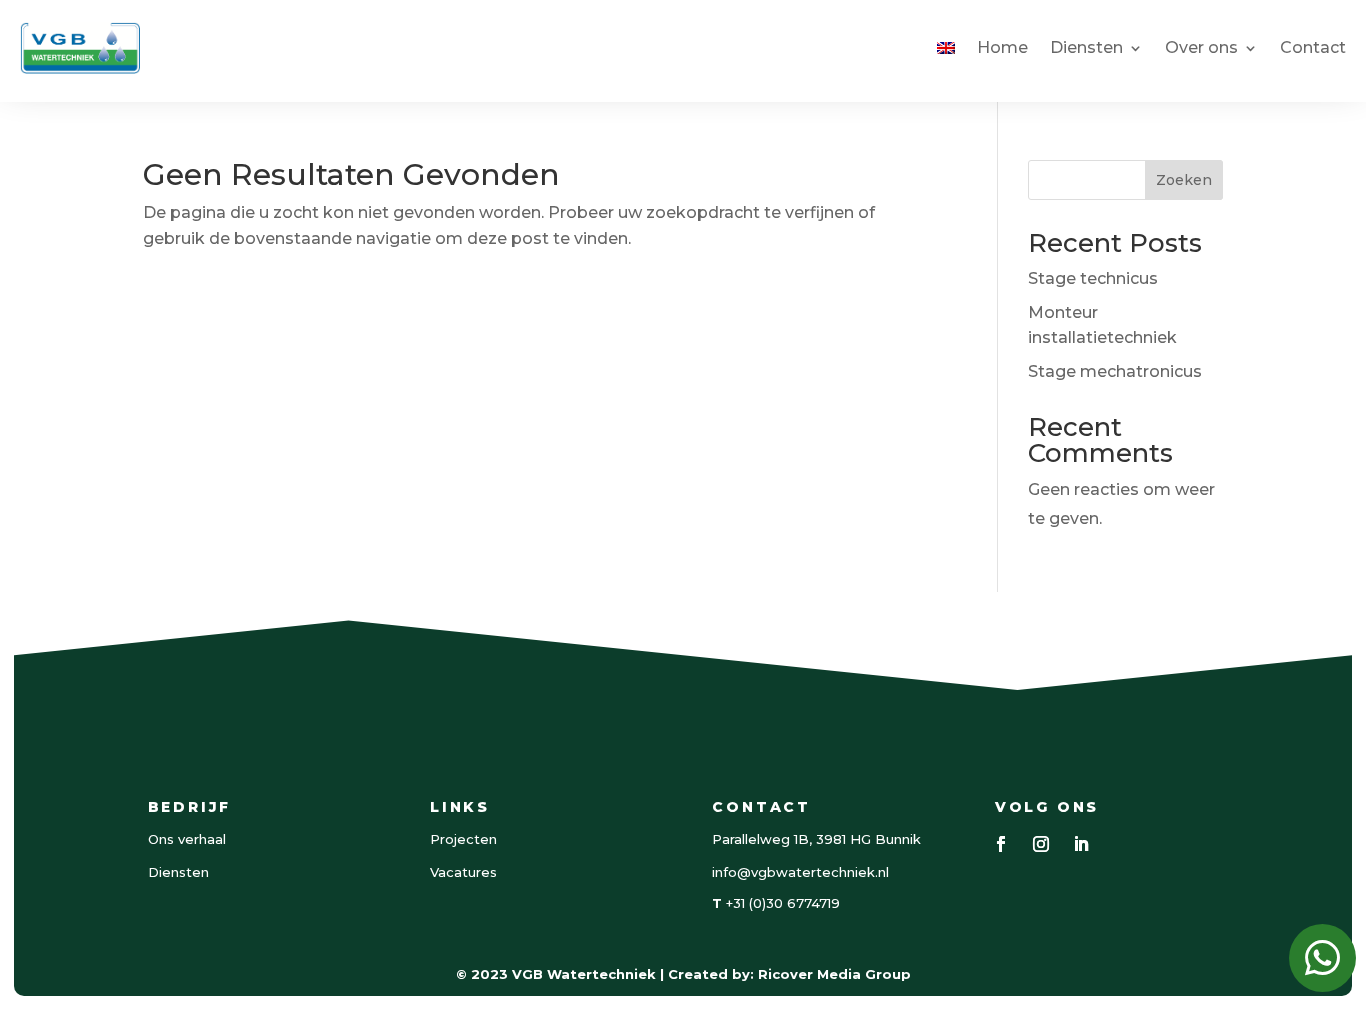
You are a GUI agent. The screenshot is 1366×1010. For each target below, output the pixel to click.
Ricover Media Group (834, 974)
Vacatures (463, 872)
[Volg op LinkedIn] (1081, 844)
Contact (1313, 47)
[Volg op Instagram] (1041, 844)
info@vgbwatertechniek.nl (800, 872)
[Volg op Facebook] (1001, 844)
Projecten (463, 839)
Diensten (1086, 47)
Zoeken (1184, 180)
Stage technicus (1093, 278)
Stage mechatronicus (1115, 371)
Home (1002, 47)
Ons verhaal (187, 839)
